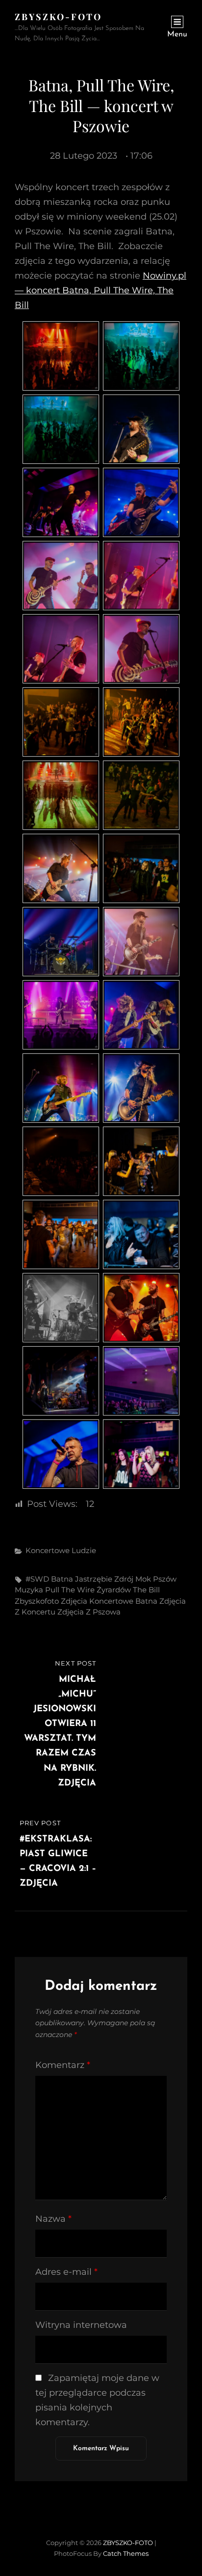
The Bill (146, 1590)
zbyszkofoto (37, 1601)
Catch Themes (126, 2553)
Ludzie (84, 1550)
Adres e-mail (66, 2272)
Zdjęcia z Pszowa (89, 1612)
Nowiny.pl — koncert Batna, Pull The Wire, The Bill (101, 290)
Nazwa (53, 2219)
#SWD (37, 1579)
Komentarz (63, 2065)
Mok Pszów (156, 1579)
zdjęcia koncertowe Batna (109, 1601)
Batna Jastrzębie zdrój (92, 1579)
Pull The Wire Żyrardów (88, 1590)
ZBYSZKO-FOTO (58, 17)
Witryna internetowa (81, 2325)
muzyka (29, 1590)
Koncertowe (48, 1550)
